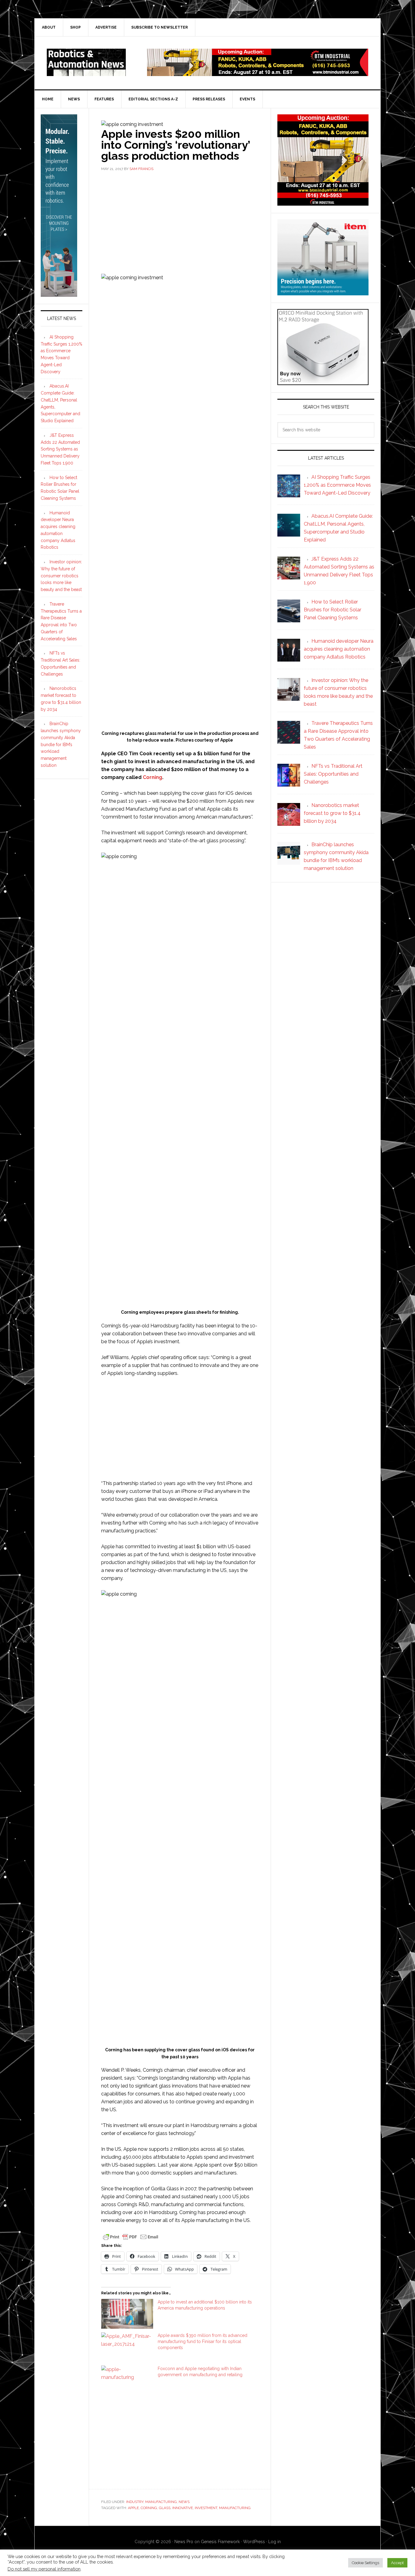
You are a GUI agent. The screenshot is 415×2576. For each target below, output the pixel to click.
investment (206, 2508)
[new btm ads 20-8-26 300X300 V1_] (323, 203)
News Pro (184, 2542)
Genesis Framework (220, 2542)
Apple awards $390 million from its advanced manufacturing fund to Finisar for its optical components (202, 2341)
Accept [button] (397, 2563)
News (184, 2502)
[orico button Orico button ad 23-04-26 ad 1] (323, 382)
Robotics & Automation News (86, 62)
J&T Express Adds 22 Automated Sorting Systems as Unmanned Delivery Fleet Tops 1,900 (60, 449)
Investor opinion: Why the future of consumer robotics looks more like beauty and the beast (61, 576)
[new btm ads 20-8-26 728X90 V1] (258, 73)
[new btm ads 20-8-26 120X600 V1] (59, 294)
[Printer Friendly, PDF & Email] (131, 2237)
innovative (183, 2508)
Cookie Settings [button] (365, 2563)
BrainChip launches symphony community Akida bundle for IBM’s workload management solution (61, 744)
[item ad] (323, 292)
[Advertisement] (180, 222)
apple (133, 2508)
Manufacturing (161, 2502)
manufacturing (235, 2508)
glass (165, 2508)
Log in (274, 2542)
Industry (135, 2502)
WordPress (254, 2542)
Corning (153, 777)
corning (149, 2508)
